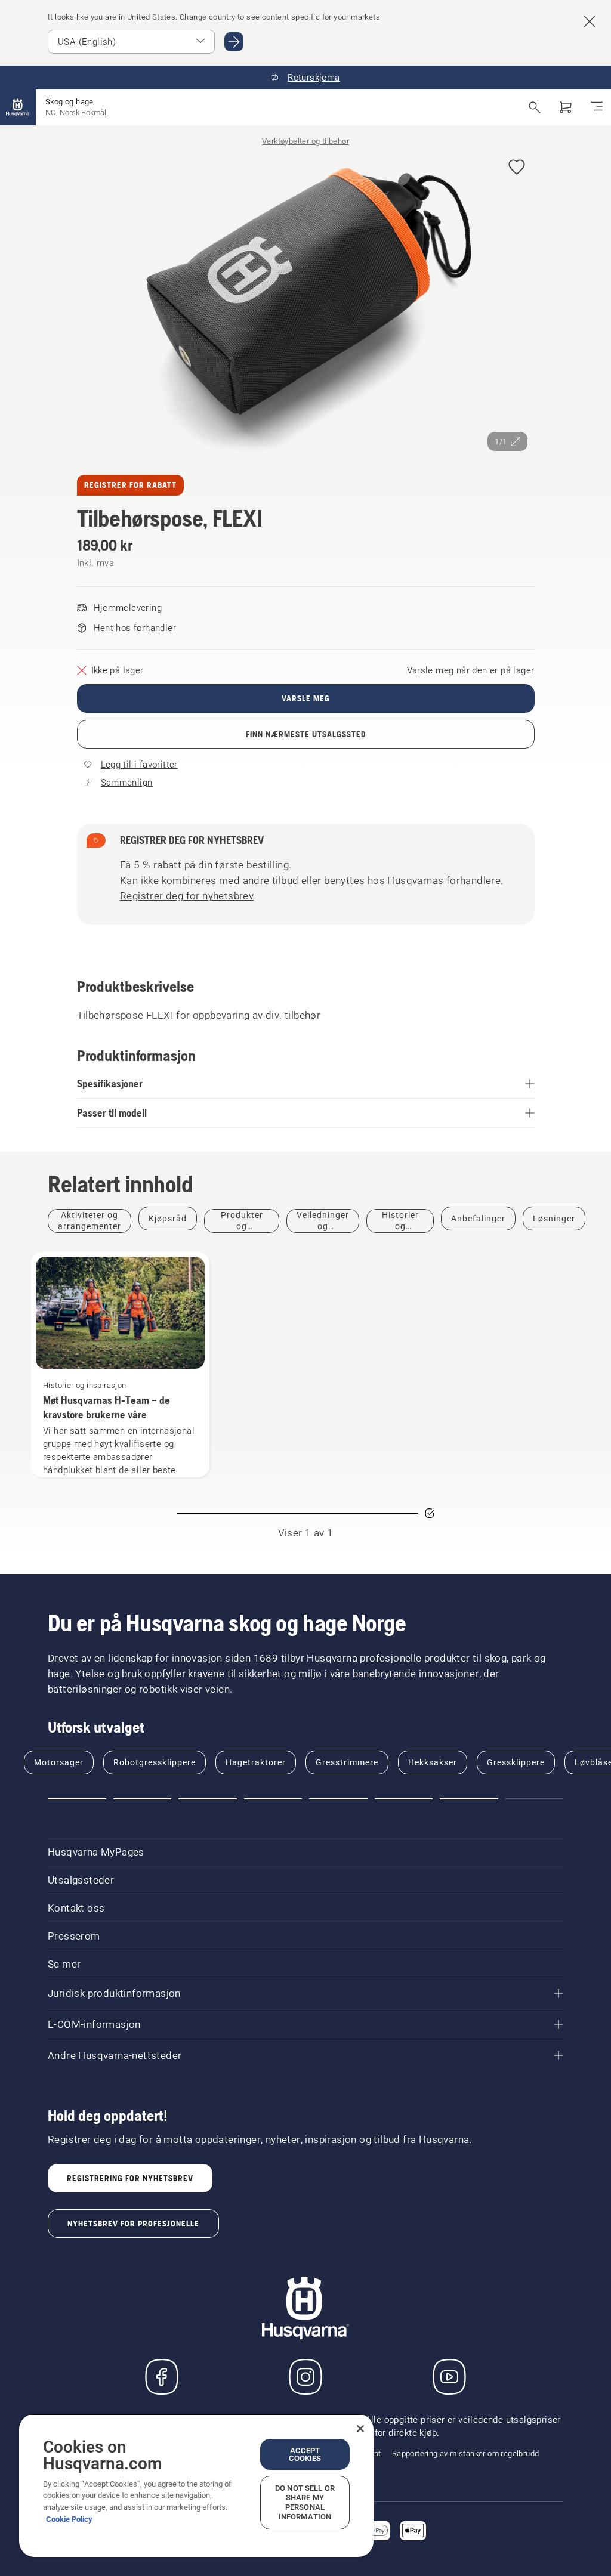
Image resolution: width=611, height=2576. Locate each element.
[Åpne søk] (535, 107)
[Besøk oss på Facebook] (162, 2377)
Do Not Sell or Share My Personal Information (305, 2502)
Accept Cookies (305, 2454)
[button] (517, 168)
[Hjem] (18, 107)
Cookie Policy (69, 2519)
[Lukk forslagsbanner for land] (590, 21)
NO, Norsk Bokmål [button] (76, 112)
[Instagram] (305, 2377)
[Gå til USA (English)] (234, 42)
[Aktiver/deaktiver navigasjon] (597, 107)
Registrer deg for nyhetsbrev (187, 896)
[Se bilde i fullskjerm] (306, 304)
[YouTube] (449, 2377)
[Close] (360, 2429)
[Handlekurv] (566, 107)
